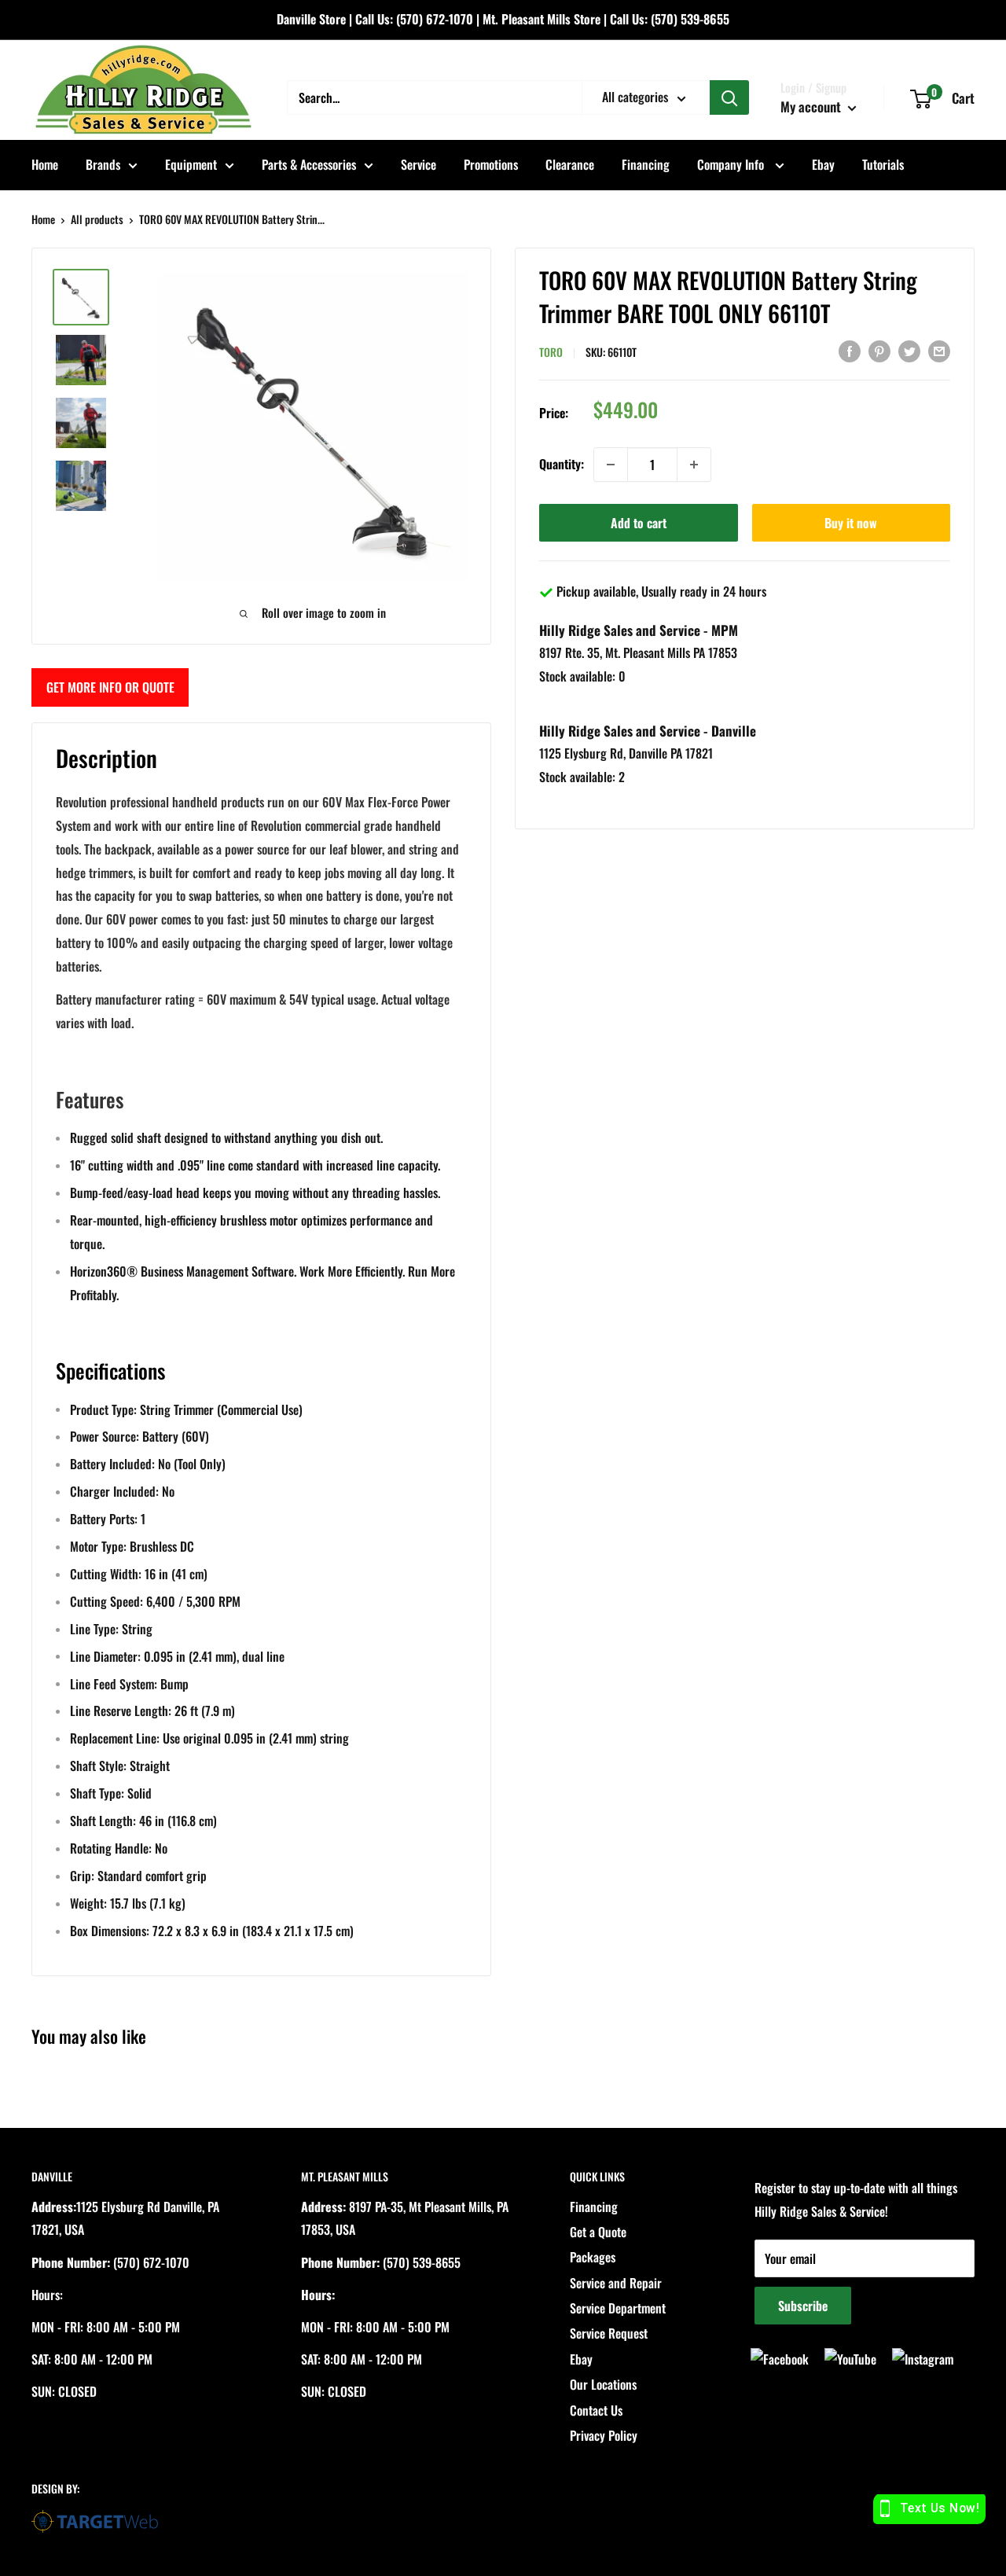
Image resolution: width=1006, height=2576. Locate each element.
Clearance (570, 164)
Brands (103, 164)
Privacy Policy (604, 2435)
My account (812, 107)
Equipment (191, 164)
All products (97, 219)
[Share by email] (939, 351)
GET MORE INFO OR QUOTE (110, 687)
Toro (551, 352)
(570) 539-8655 (690, 19)
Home (45, 164)
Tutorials (883, 164)
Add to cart (639, 523)
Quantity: (562, 464)
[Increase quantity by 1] (694, 465)
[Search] (729, 97)
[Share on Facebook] (850, 351)
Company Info (732, 164)
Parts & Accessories (309, 164)
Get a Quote (598, 2232)
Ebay (823, 164)
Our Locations (603, 2384)
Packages (593, 2257)
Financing (646, 164)
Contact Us (596, 2410)
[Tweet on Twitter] (909, 351)
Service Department (618, 2308)
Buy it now (851, 523)
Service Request (609, 2333)
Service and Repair (616, 2283)
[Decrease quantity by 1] (611, 465)
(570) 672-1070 (435, 19)
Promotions (491, 164)
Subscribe (803, 2306)
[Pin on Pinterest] (879, 351)
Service (419, 164)
